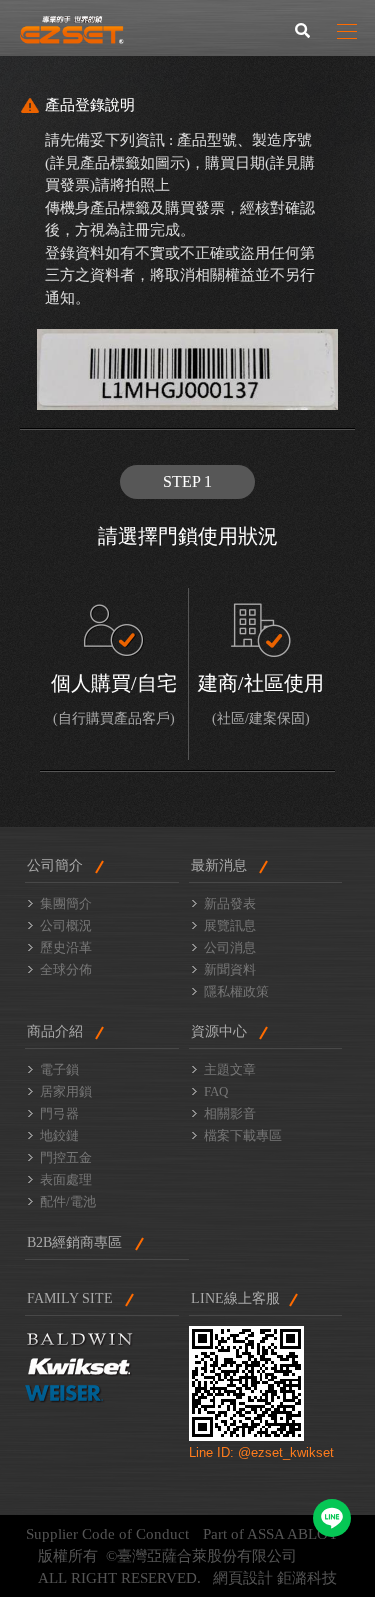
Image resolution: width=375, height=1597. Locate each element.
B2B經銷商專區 (74, 1242)
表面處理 (66, 1179)
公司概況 (66, 925)
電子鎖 (59, 1069)
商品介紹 (55, 1031)
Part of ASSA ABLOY (271, 1534)
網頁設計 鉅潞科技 (275, 1578)
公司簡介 (55, 865)
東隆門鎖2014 (72, 30)
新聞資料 (230, 969)
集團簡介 (66, 903)
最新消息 (219, 865)
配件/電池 (68, 1201)
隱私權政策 (236, 991)
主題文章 (230, 1069)
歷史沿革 (66, 947)
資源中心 (219, 1031)
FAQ (216, 1091)
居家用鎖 (66, 1091)
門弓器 (59, 1113)
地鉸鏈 (59, 1135)
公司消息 (230, 947)
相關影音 (230, 1113)
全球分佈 (66, 969)
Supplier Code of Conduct (107, 1534)
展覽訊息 (230, 925)
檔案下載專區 (243, 1135)
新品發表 (230, 903)
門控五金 (66, 1157)
